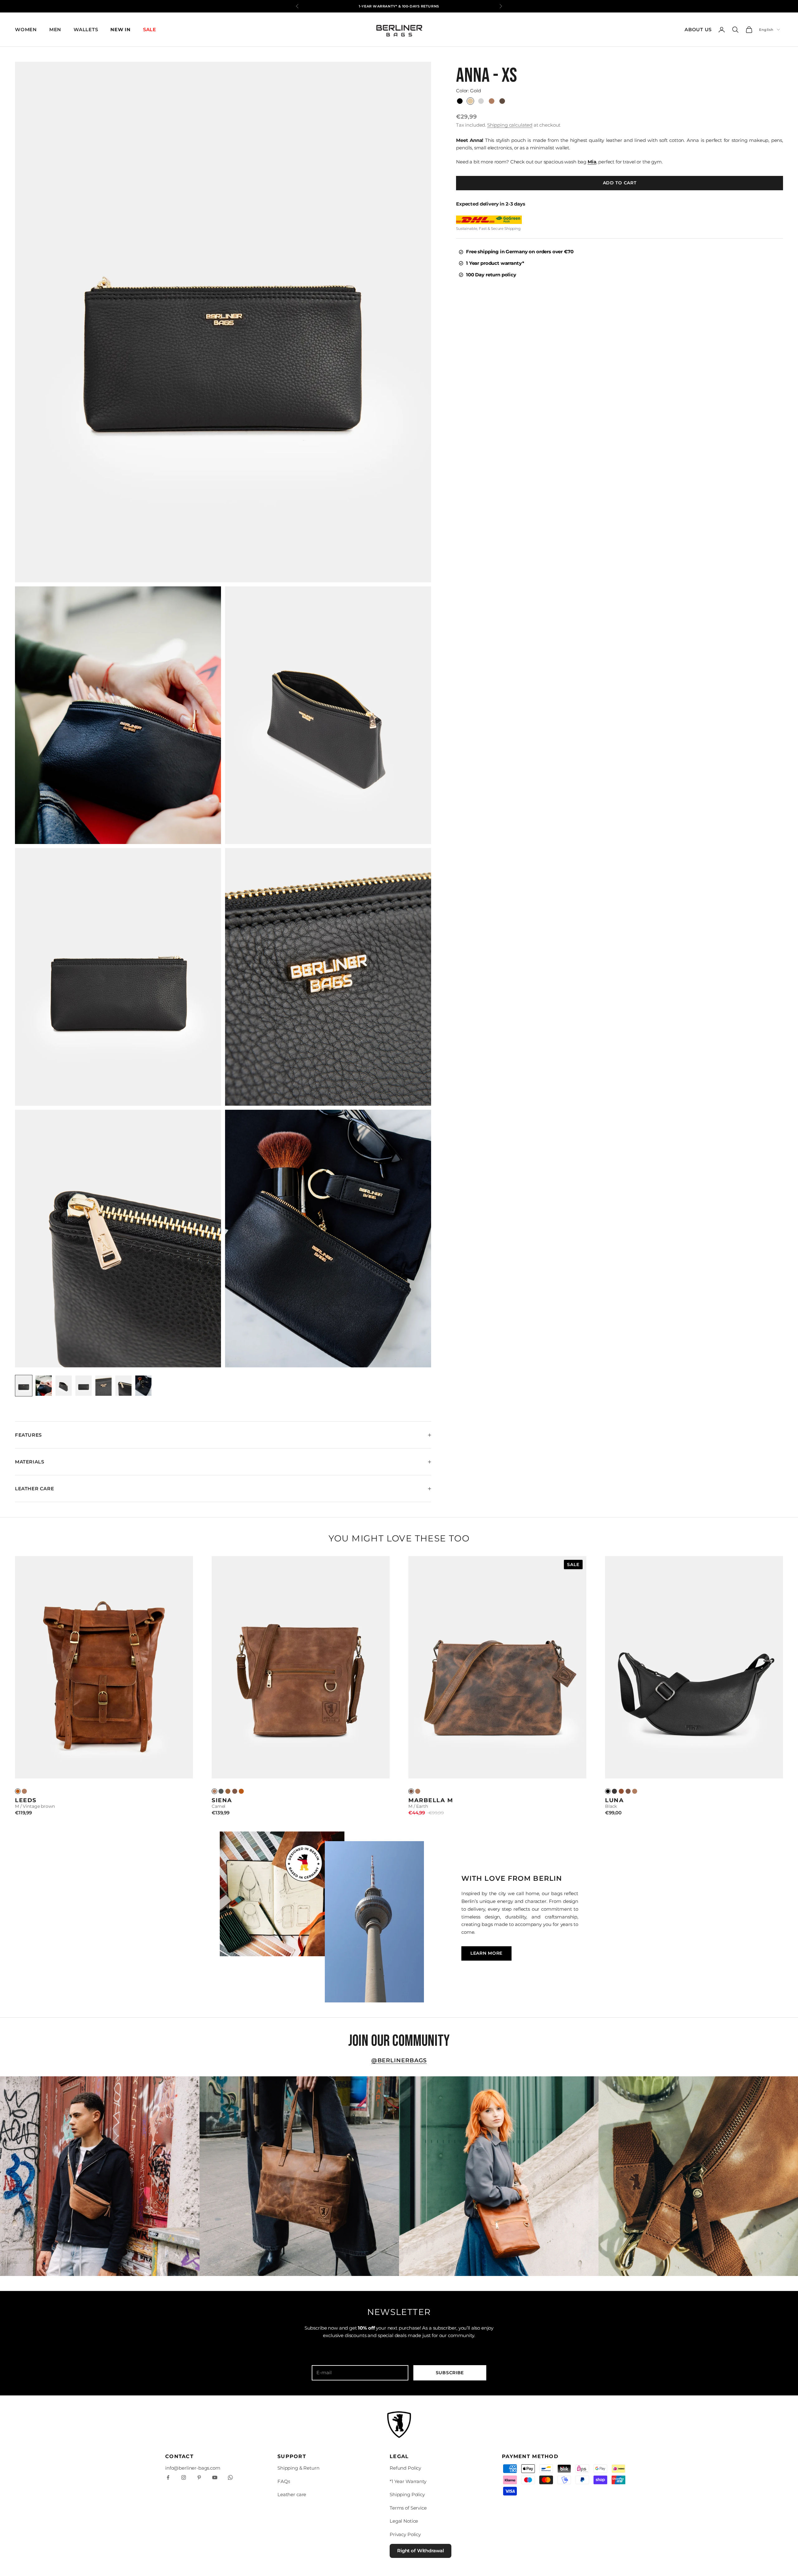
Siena (222, 1800)
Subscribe (450, 2373)
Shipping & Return (298, 2468)
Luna (614, 1800)
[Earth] (235, 1791)
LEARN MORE (486, 1953)
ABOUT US (698, 29)
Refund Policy (405, 2468)
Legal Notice (404, 2521)
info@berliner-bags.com (193, 2468)
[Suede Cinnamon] (621, 1791)
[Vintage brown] (241, 1791)
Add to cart (620, 183)
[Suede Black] (614, 1791)
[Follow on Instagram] (184, 2477)
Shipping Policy (407, 2494)
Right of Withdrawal (421, 2551)
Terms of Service (408, 2508)
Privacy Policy (405, 2534)
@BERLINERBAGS (399, 2060)
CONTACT (179, 2456)
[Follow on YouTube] (215, 2477)
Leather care (292, 2494)
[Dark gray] (221, 1791)
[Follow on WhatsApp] (230, 2477)
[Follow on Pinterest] (199, 2477)
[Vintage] (18, 1791)
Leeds (26, 1800)
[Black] (608, 1791)
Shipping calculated (510, 125)
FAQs (284, 2481)
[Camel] (24, 1791)
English (766, 30)
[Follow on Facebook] (168, 2477)
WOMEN (26, 29)
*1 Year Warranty (408, 2481)
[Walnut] (228, 1791)
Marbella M (431, 1800)
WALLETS (86, 29)
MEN (55, 29)
